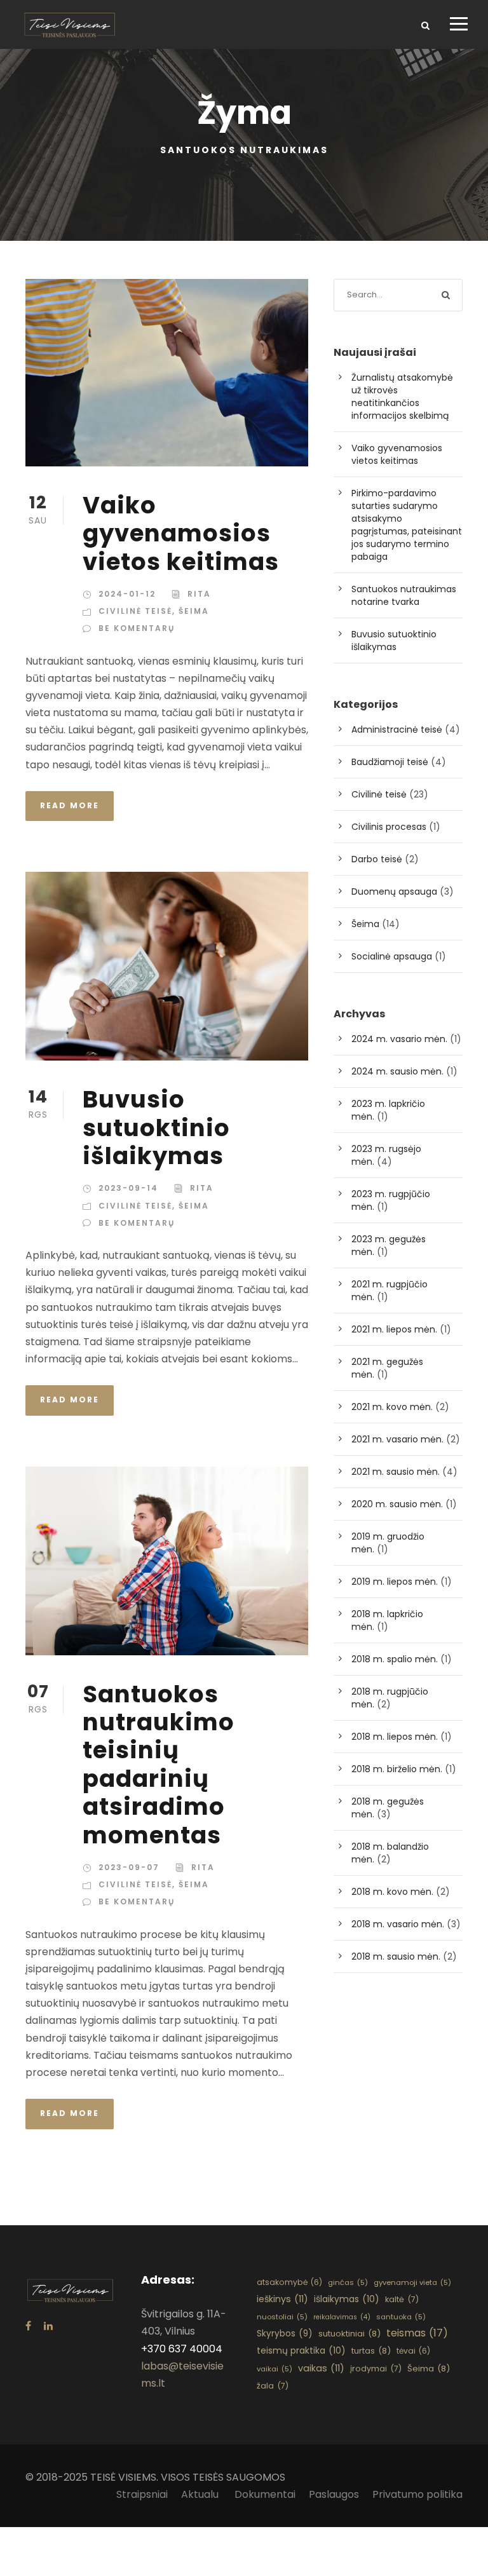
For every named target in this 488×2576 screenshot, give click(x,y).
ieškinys (282, 2299)
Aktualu (201, 2494)
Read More (70, 805)
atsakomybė (289, 2282)
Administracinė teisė (397, 729)
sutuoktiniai (349, 2334)
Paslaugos (334, 2494)
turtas (371, 2351)
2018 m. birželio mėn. (397, 1769)
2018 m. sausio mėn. (396, 1956)
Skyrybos (285, 2334)
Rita (199, 594)
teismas (417, 2333)
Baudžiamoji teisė (390, 762)
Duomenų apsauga (394, 891)
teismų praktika (301, 2350)
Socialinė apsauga (392, 956)
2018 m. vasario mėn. (398, 1924)
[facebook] (28, 2326)
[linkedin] (48, 2326)
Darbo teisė (377, 859)
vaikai (274, 2369)
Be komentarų (137, 628)
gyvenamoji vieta (412, 2282)
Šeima (194, 611)
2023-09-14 (128, 1188)
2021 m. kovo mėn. (392, 1407)
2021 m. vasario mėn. (397, 1439)
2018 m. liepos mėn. (395, 1737)
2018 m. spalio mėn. (395, 1659)
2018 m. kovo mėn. (392, 1892)
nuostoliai (282, 2317)
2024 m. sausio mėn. (397, 1071)
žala (273, 2386)
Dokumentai (265, 2494)
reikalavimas (342, 2317)
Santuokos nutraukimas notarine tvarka (404, 595)
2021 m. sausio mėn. (396, 1472)
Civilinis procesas (389, 827)
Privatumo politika (417, 2494)
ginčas (348, 2282)
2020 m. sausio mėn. (397, 1504)
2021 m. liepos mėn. (394, 1329)
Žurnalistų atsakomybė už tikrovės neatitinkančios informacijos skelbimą (402, 397)
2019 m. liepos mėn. (395, 1582)
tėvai (413, 2351)
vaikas (321, 2368)
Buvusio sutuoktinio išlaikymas (156, 1128)
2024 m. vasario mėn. (399, 1039)
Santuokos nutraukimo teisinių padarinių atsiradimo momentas (159, 1765)
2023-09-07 (129, 1867)
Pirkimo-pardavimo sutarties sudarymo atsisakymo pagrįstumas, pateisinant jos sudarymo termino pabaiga (407, 525)
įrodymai (376, 2369)
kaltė (402, 2299)
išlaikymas (347, 2299)
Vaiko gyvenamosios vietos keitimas (181, 533)
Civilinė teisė (135, 611)
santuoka (401, 2317)
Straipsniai (142, 2494)
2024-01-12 (127, 594)
